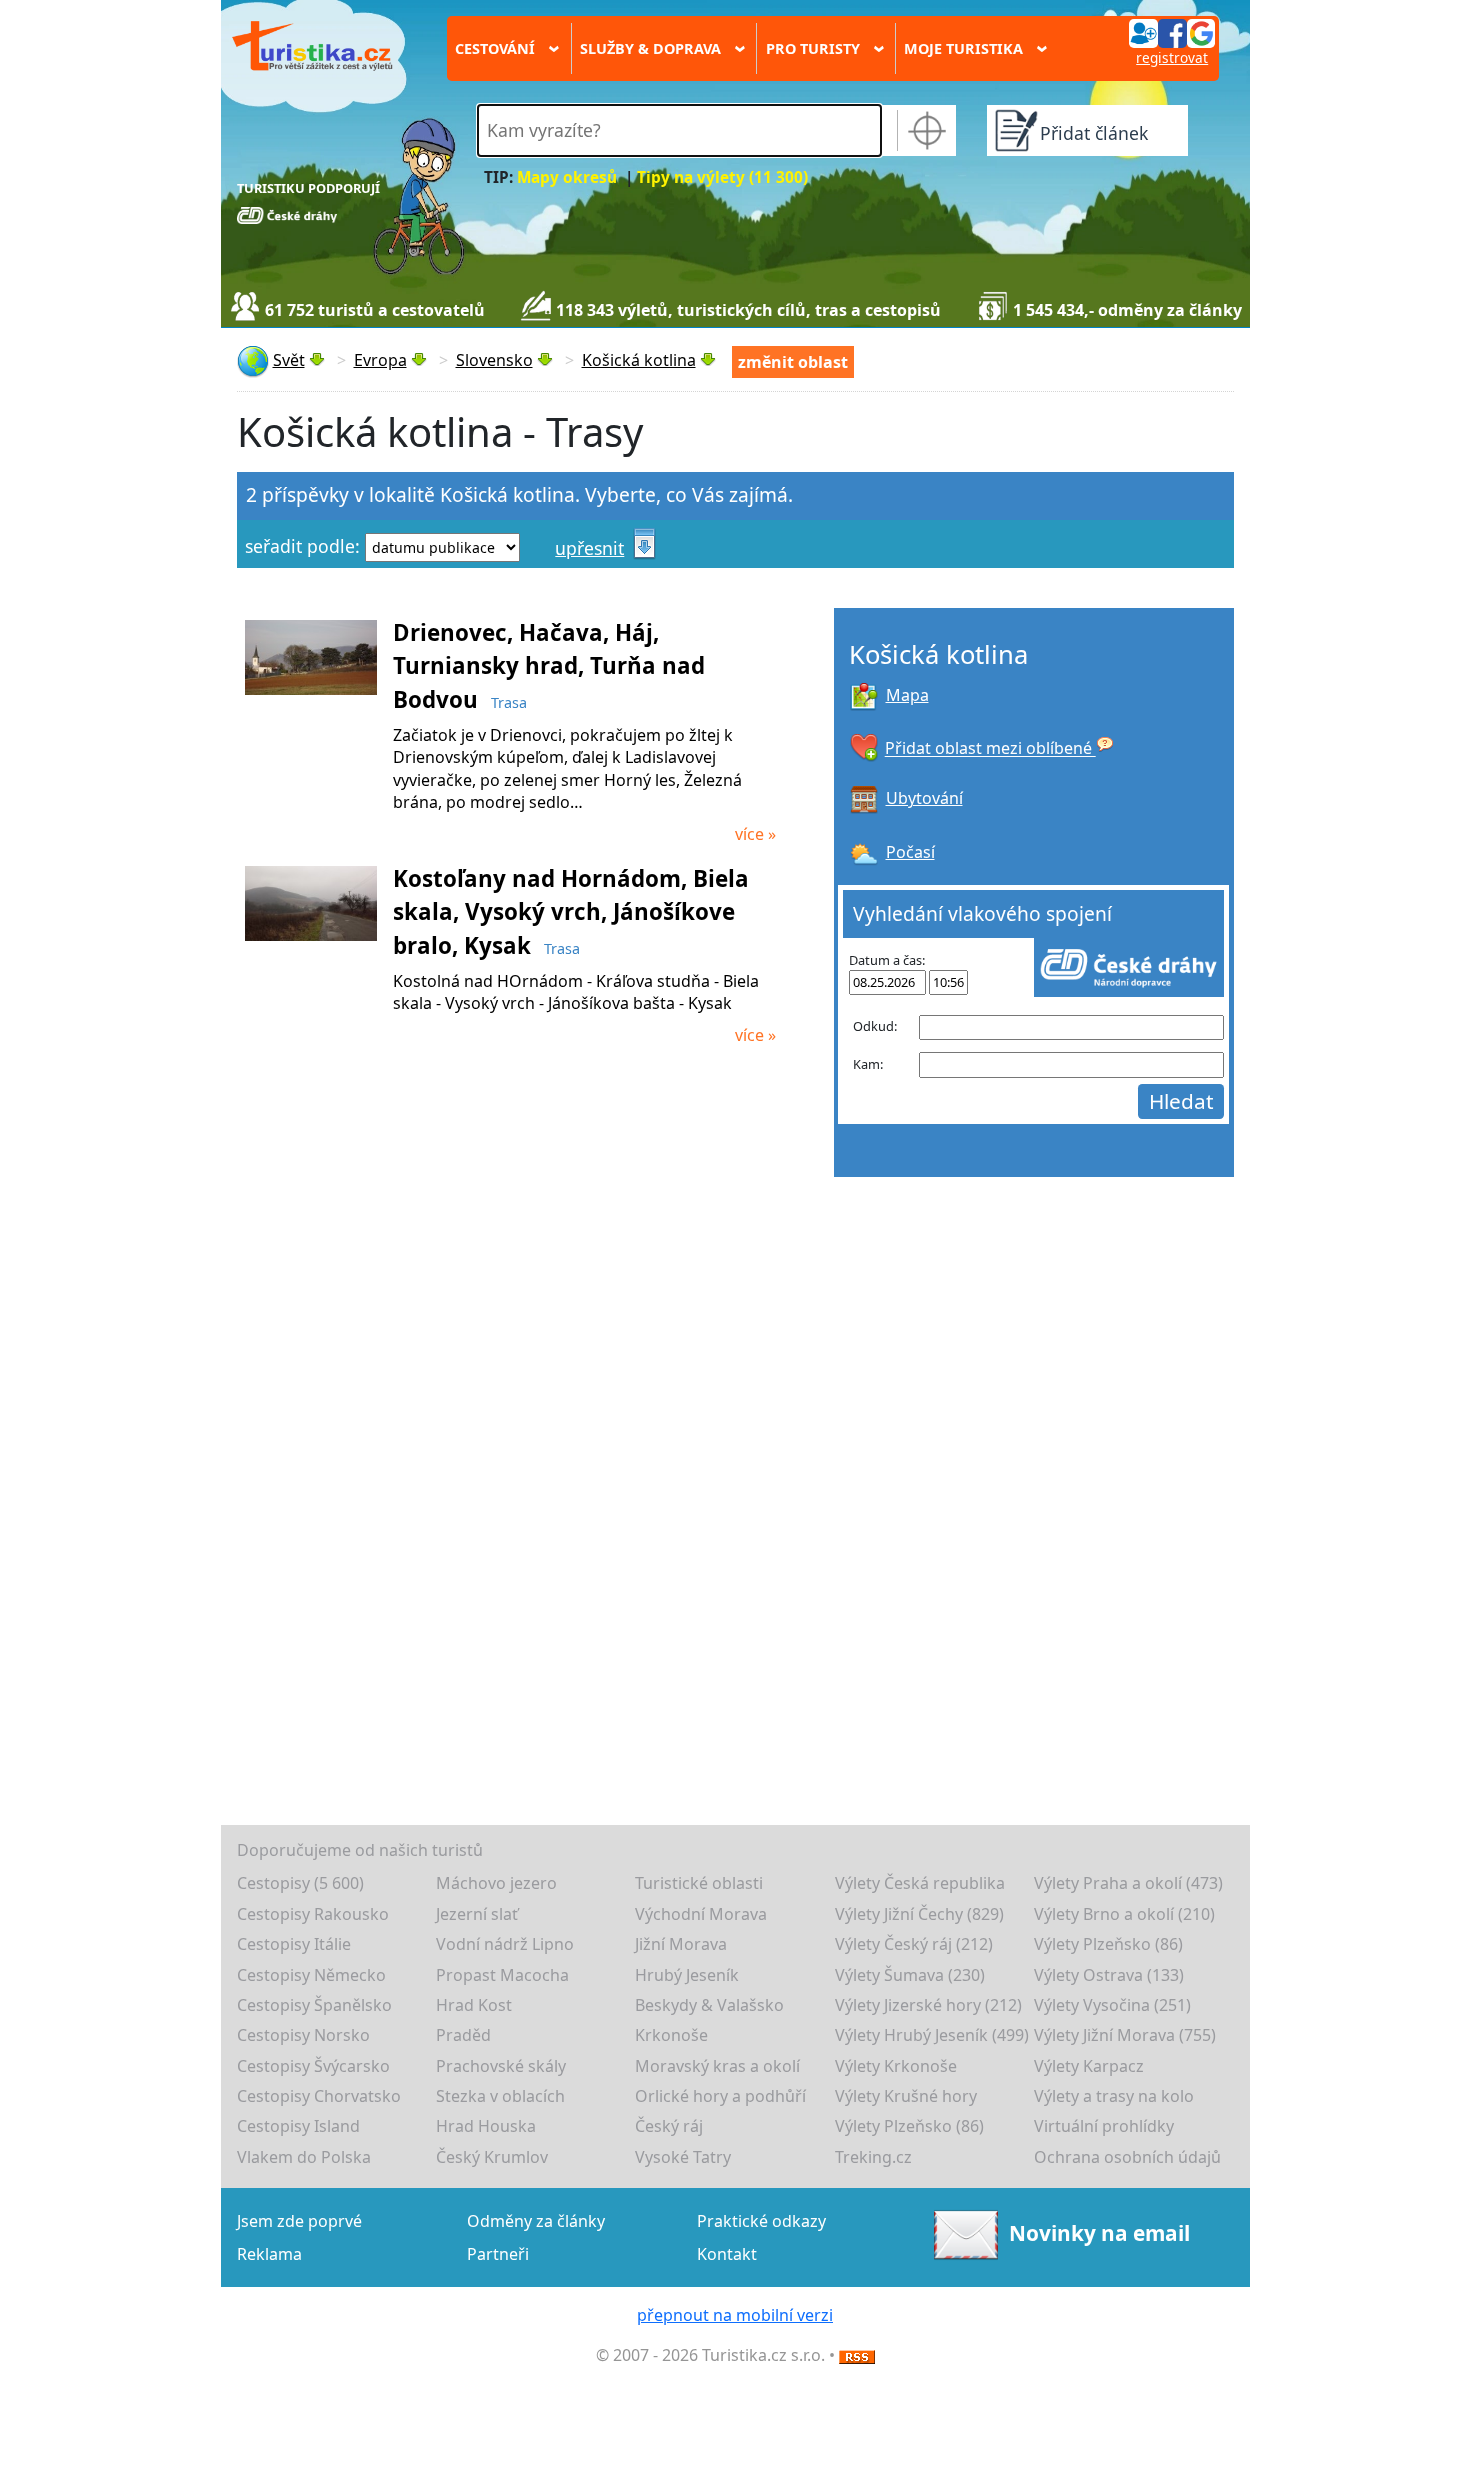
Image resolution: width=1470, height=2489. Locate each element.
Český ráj (669, 2126)
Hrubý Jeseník (687, 1975)
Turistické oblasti (699, 1883)
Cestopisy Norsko (303, 2035)
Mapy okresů (567, 177)
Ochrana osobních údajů (1127, 2157)
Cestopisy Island (298, 2126)
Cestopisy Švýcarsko (313, 2066)
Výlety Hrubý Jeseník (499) (932, 2035)
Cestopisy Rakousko (313, 1914)
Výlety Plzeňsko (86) (1108, 1944)
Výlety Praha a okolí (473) (1128, 1883)
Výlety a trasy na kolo (1114, 2096)
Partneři (498, 2254)
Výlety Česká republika (920, 1883)
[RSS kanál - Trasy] (857, 2355)
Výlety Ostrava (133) (1109, 1975)
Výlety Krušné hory (906, 2096)
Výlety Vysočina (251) (1112, 2005)
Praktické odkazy (761, 2221)
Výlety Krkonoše (896, 2066)
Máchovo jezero (496, 1883)
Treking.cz (873, 2157)
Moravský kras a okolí (717, 2066)
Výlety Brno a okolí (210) (1124, 1914)
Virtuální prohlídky (1104, 2126)
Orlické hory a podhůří (720, 2096)
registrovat (1172, 57)
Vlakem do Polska (304, 2157)
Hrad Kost (474, 2005)
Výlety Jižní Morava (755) (1125, 2035)
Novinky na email (1099, 2233)
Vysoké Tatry (683, 2157)
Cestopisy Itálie (294, 1944)
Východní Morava (701, 1914)
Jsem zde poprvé (299, 2221)
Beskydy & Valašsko (709, 2005)
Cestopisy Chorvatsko (319, 2096)
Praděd (463, 2035)
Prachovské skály (501, 2066)
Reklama (269, 2254)
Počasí (910, 852)
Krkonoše (671, 2035)
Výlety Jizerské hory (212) (928, 2005)
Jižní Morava (681, 1944)
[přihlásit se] (1172, 32)
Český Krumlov (492, 2157)
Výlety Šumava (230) (910, 1975)
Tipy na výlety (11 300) (722, 177)
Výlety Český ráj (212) (914, 1944)
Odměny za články (536, 2221)
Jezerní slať (477, 1914)
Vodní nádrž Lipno (505, 1944)
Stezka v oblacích (500, 2096)
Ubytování (924, 798)
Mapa (907, 695)
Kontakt (727, 2254)
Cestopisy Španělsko (314, 2005)
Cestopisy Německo (311, 1975)
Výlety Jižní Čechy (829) (919, 1914)
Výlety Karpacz (1089, 2066)
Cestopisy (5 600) (300, 1883)
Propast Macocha (502, 1975)
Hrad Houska (486, 2126)
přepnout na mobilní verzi (735, 2315)
